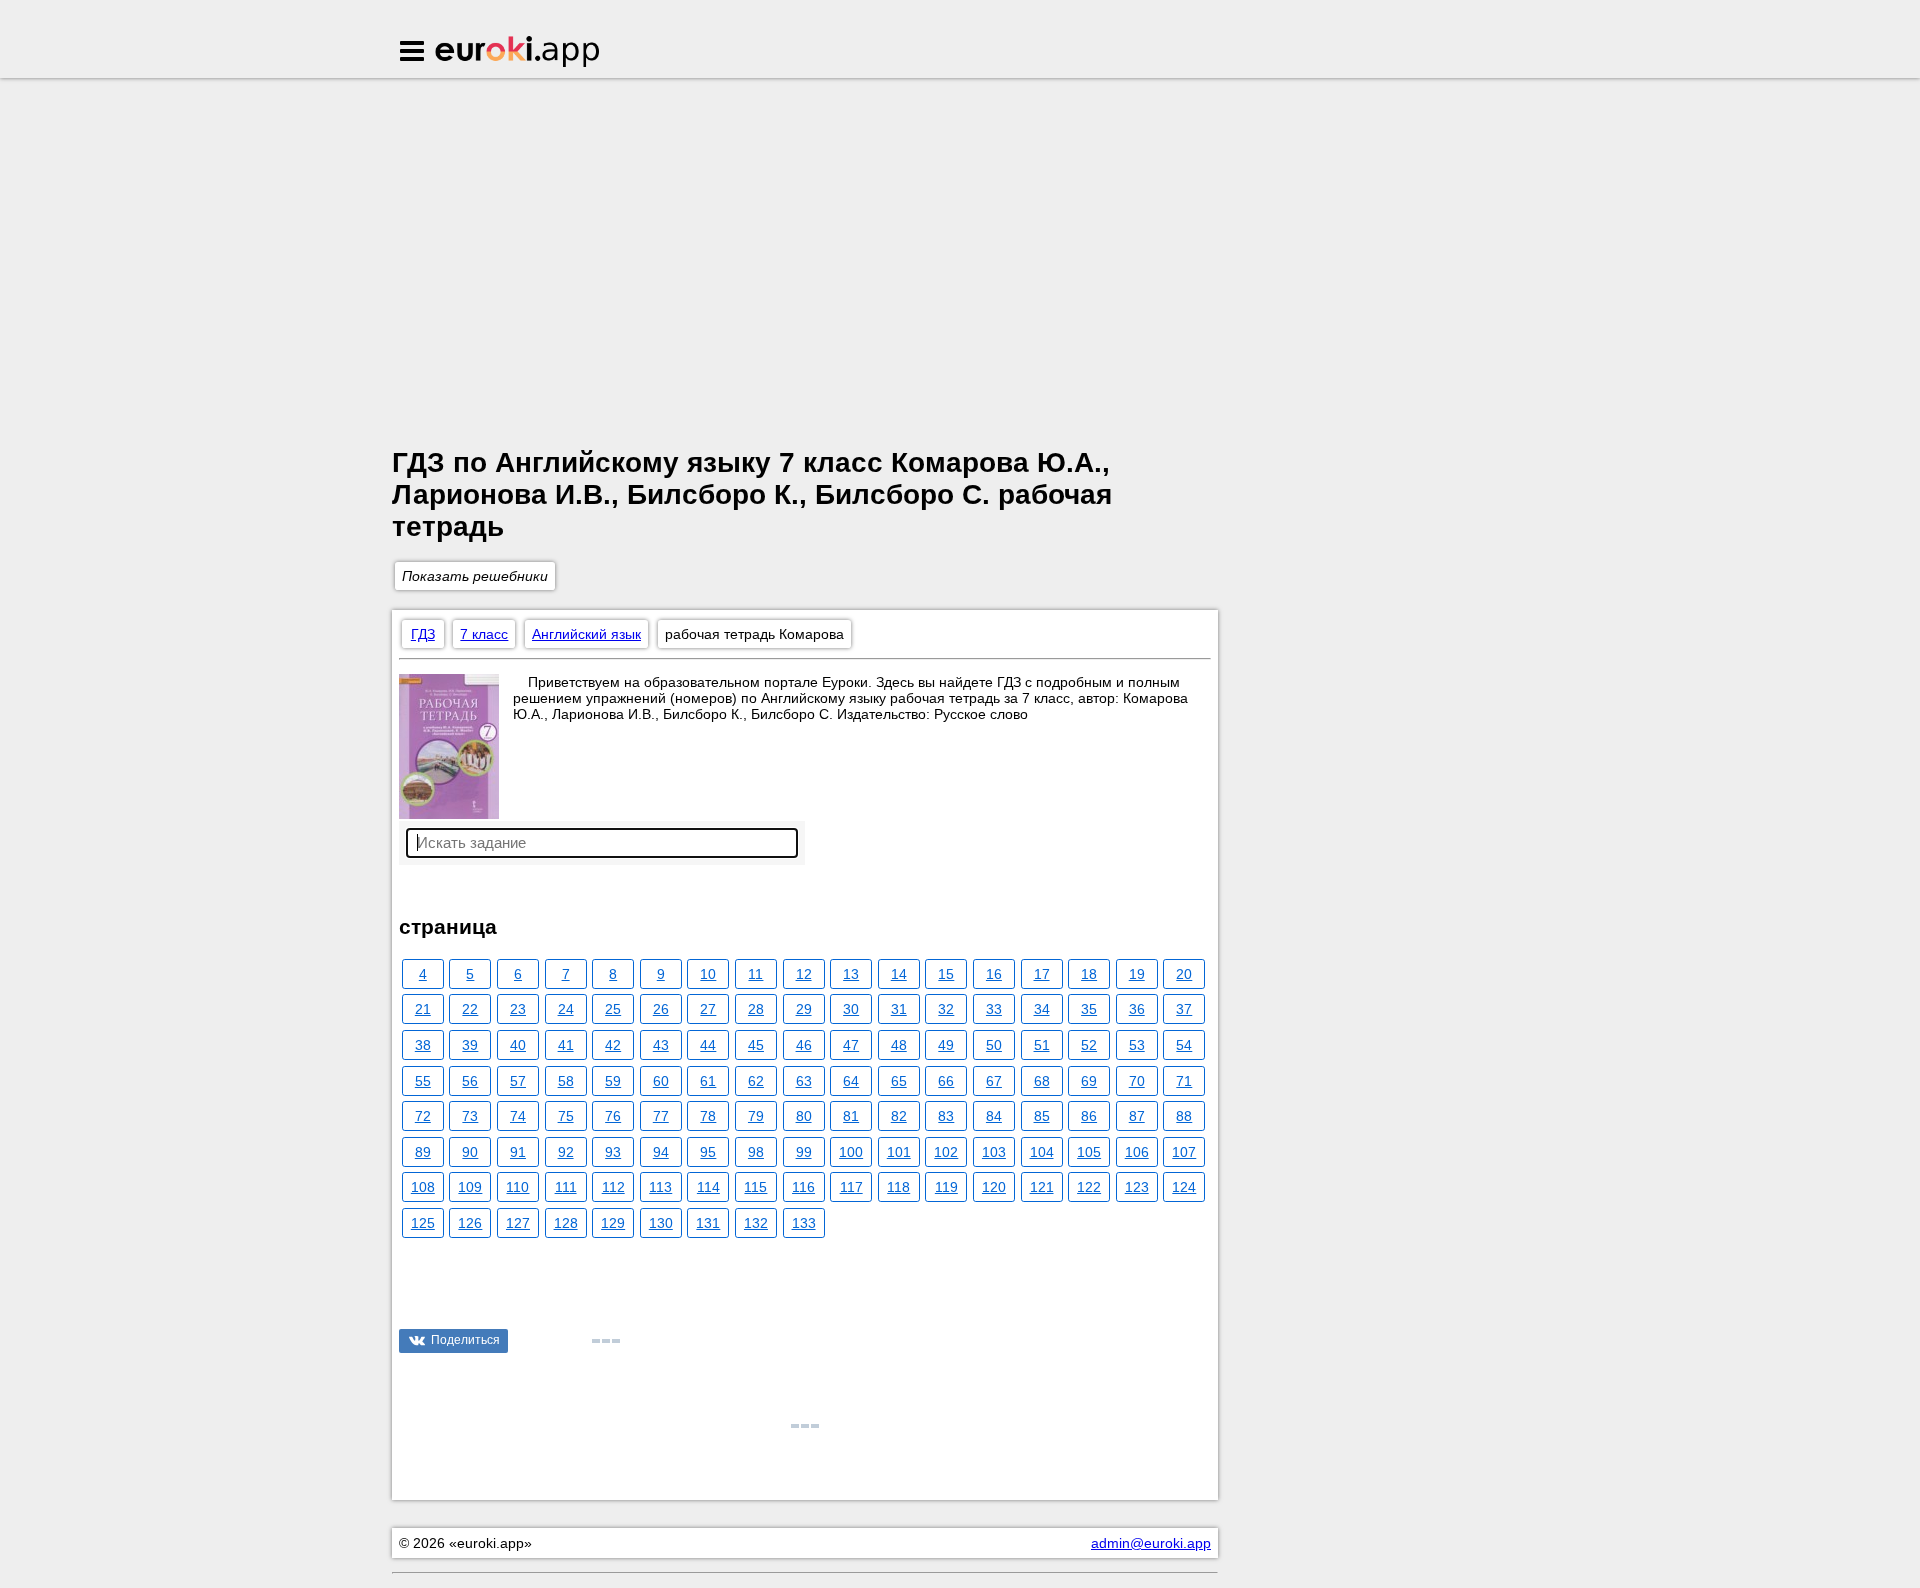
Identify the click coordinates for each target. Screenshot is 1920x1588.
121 (1042, 1187)
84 (994, 1116)
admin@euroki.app (1151, 1543)
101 (899, 1152)
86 (1089, 1116)
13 (851, 974)
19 (1137, 974)
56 (470, 1081)
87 (1137, 1116)
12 (804, 974)
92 (566, 1152)
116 (803, 1187)
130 (661, 1223)
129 (613, 1223)
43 (661, 1045)
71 (1184, 1081)
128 (566, 1223)
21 (423, 1009)
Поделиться (465, 1340)
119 (946, 1187)
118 (898, 1187)
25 (613, 1009)
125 (423, 1223)
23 (518, 1009)
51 (1042, 1045)
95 (708, 1152)
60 (661, 1081)
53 (1137, 1045)
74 (518, 1116)
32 (946, 1009)
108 (423, 1187)
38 (423, 1045)
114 (708, 1187)
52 (1089, 1045)
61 (708, 1081)
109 (470, 1187)
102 (946, 1152)
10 (708, 974)
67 (994, 1081)
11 (755, 974)
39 (470, 1045)
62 (756, 1081)
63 (804, 1081)
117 (851, 1187)
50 (994, 1045)
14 (899, 974)
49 (946, 1045)
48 (899, 1045)
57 (518, 1081)
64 (851, 1081)
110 (517, 1187)
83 (946, 1116)
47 (851, 1045)
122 (1089, 1187)
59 (613, 1081)
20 (1184, 974)
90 (470, 1152)
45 (756, 1045)
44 (708, 1045)
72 (423, 1116)
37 (1184, 1009)
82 (899, 1116)
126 (470, 1223)
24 (566, 1009)
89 (423, 1152)
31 (899, 1009)
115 (755, 1187)
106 (1137, 1152)
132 (756, 1223)
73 (470, 1116)
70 (1137, 1081)
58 (566, 1081)
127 (518, 1223)
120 (994, 1187)
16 (994, 974)
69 (1089, 1081)
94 (661, 1152)
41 (566, 1045)
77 (661, 1116)
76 (613, 1116)
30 (851, 1009)
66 (946, 1081)
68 (1042, 1081)
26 (661, 1009)
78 (708, 1116)
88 (1184, 1116)
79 (756, 1116)
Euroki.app (518, 53)
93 (613, 1152)
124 (1184, 1187)
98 (756, 1152)
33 (994, 1009)
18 (1089, 974)
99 (804, 1152)
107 (1184, 1152)
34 (1042, 1009)
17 (1042, 974)
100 (851, 1152)
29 (804, 1009)
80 (804, 1116)
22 (470, 1009)
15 (946, 974)
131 (708, 1223)
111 (566, 1187)
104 (1042, 1152)
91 (518, 1152)
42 (613, 1045)
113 (660, 1187)
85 (1042, 1116)
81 (851, 1116)
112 (613, 1187)
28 (756, 1009)
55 (423, 1081)
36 (1137, 1009)
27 (708, 1009)
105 (1089, 1152)
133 (804, 1223)
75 (566, 1116)
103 (994, 1152)
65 (899, 1081)
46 (804, 1045)
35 (1089, 1009)
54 (1184, 1045)
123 (1137, 1187)
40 (518, 1045)
